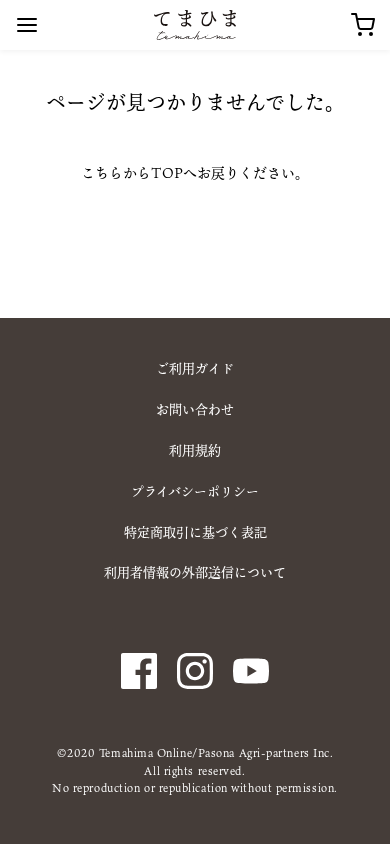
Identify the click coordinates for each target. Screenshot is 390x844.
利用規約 (195, 450)
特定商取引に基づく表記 (195, 532)
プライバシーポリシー (195, 491)
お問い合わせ (195, 409)
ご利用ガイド (195, 368)
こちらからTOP (132, 172)
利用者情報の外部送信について (195, 572)
